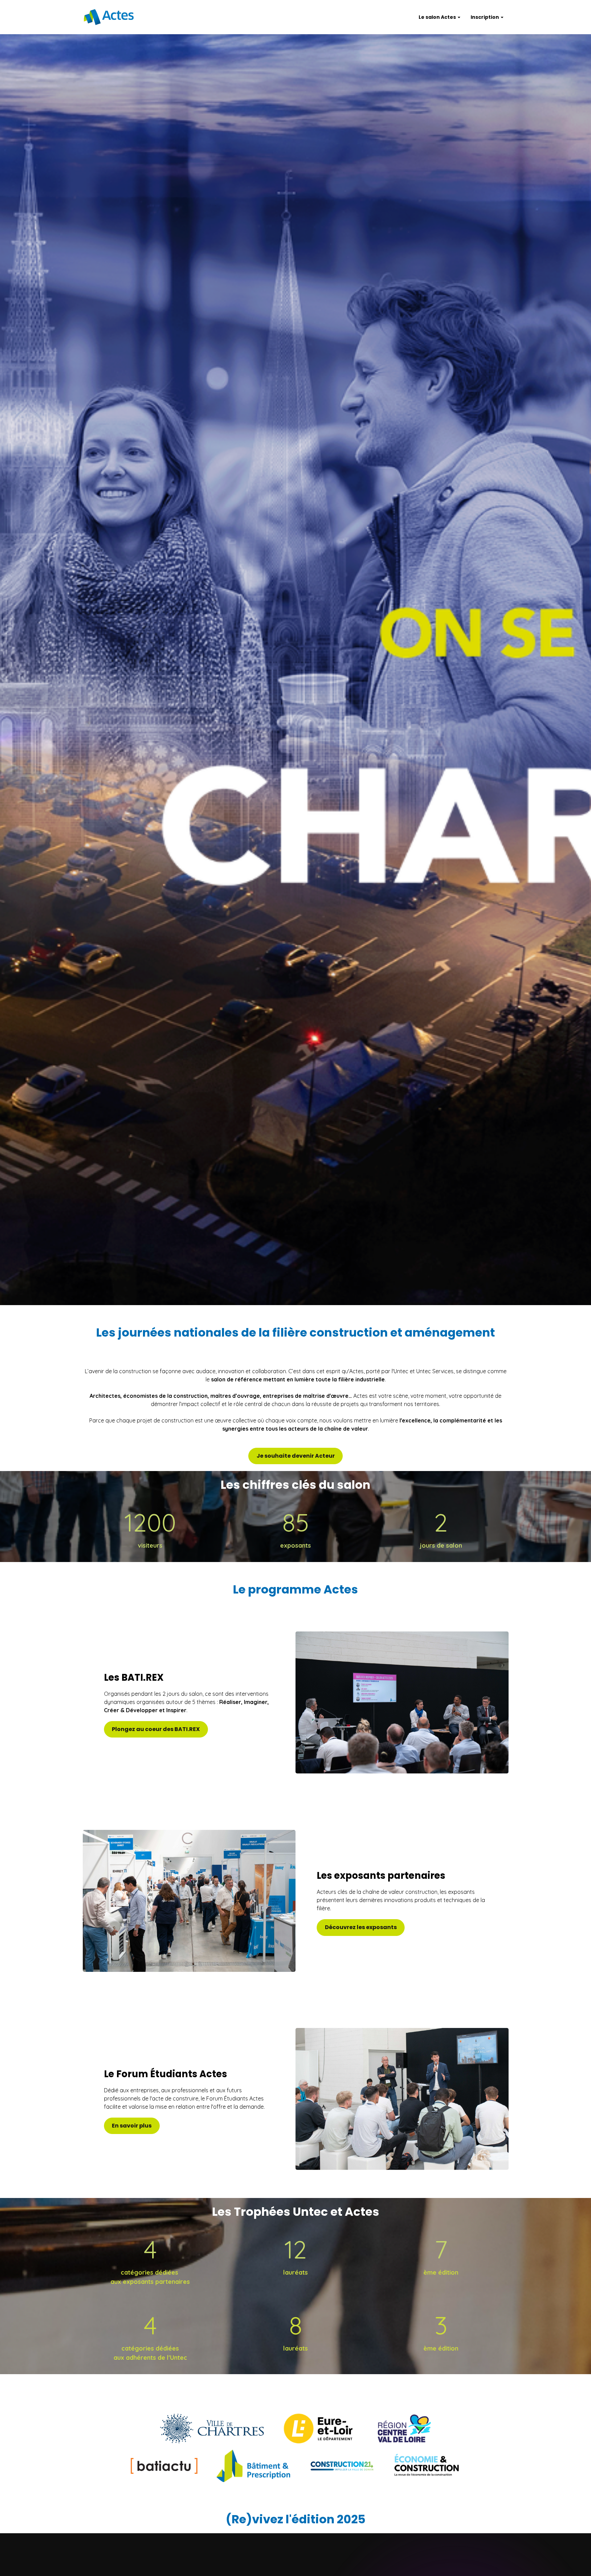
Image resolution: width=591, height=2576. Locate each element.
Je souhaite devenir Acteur (296, 1456)
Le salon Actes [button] (438, 17)
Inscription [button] (485, 17)
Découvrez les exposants (361, 1927)
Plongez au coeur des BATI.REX (156, 1729)
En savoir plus (132, 2126)
